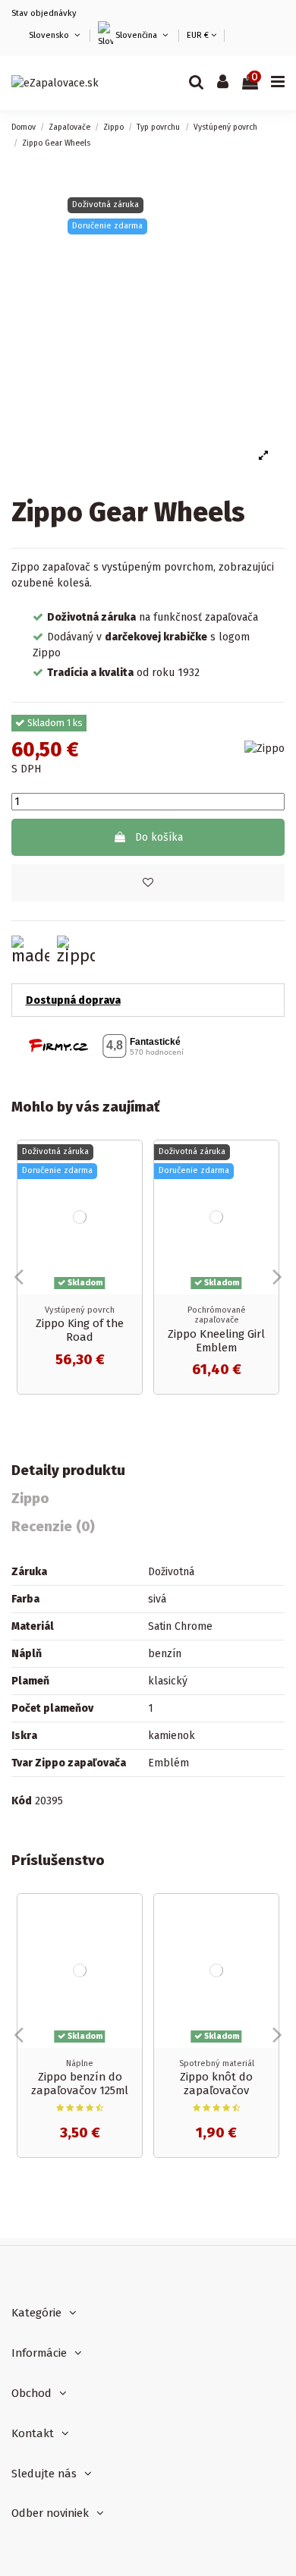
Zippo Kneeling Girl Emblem (216, 1341)
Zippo (30, 1499)
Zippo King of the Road (80, 1330)
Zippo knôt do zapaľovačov (216, 2084)
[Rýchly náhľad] (131, 1190)
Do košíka (159, 837)
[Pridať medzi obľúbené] (148, 883)
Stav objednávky (44, 13)
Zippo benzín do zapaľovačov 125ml (80, 2084)
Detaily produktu (68, 1471)
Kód (22, 1801)
